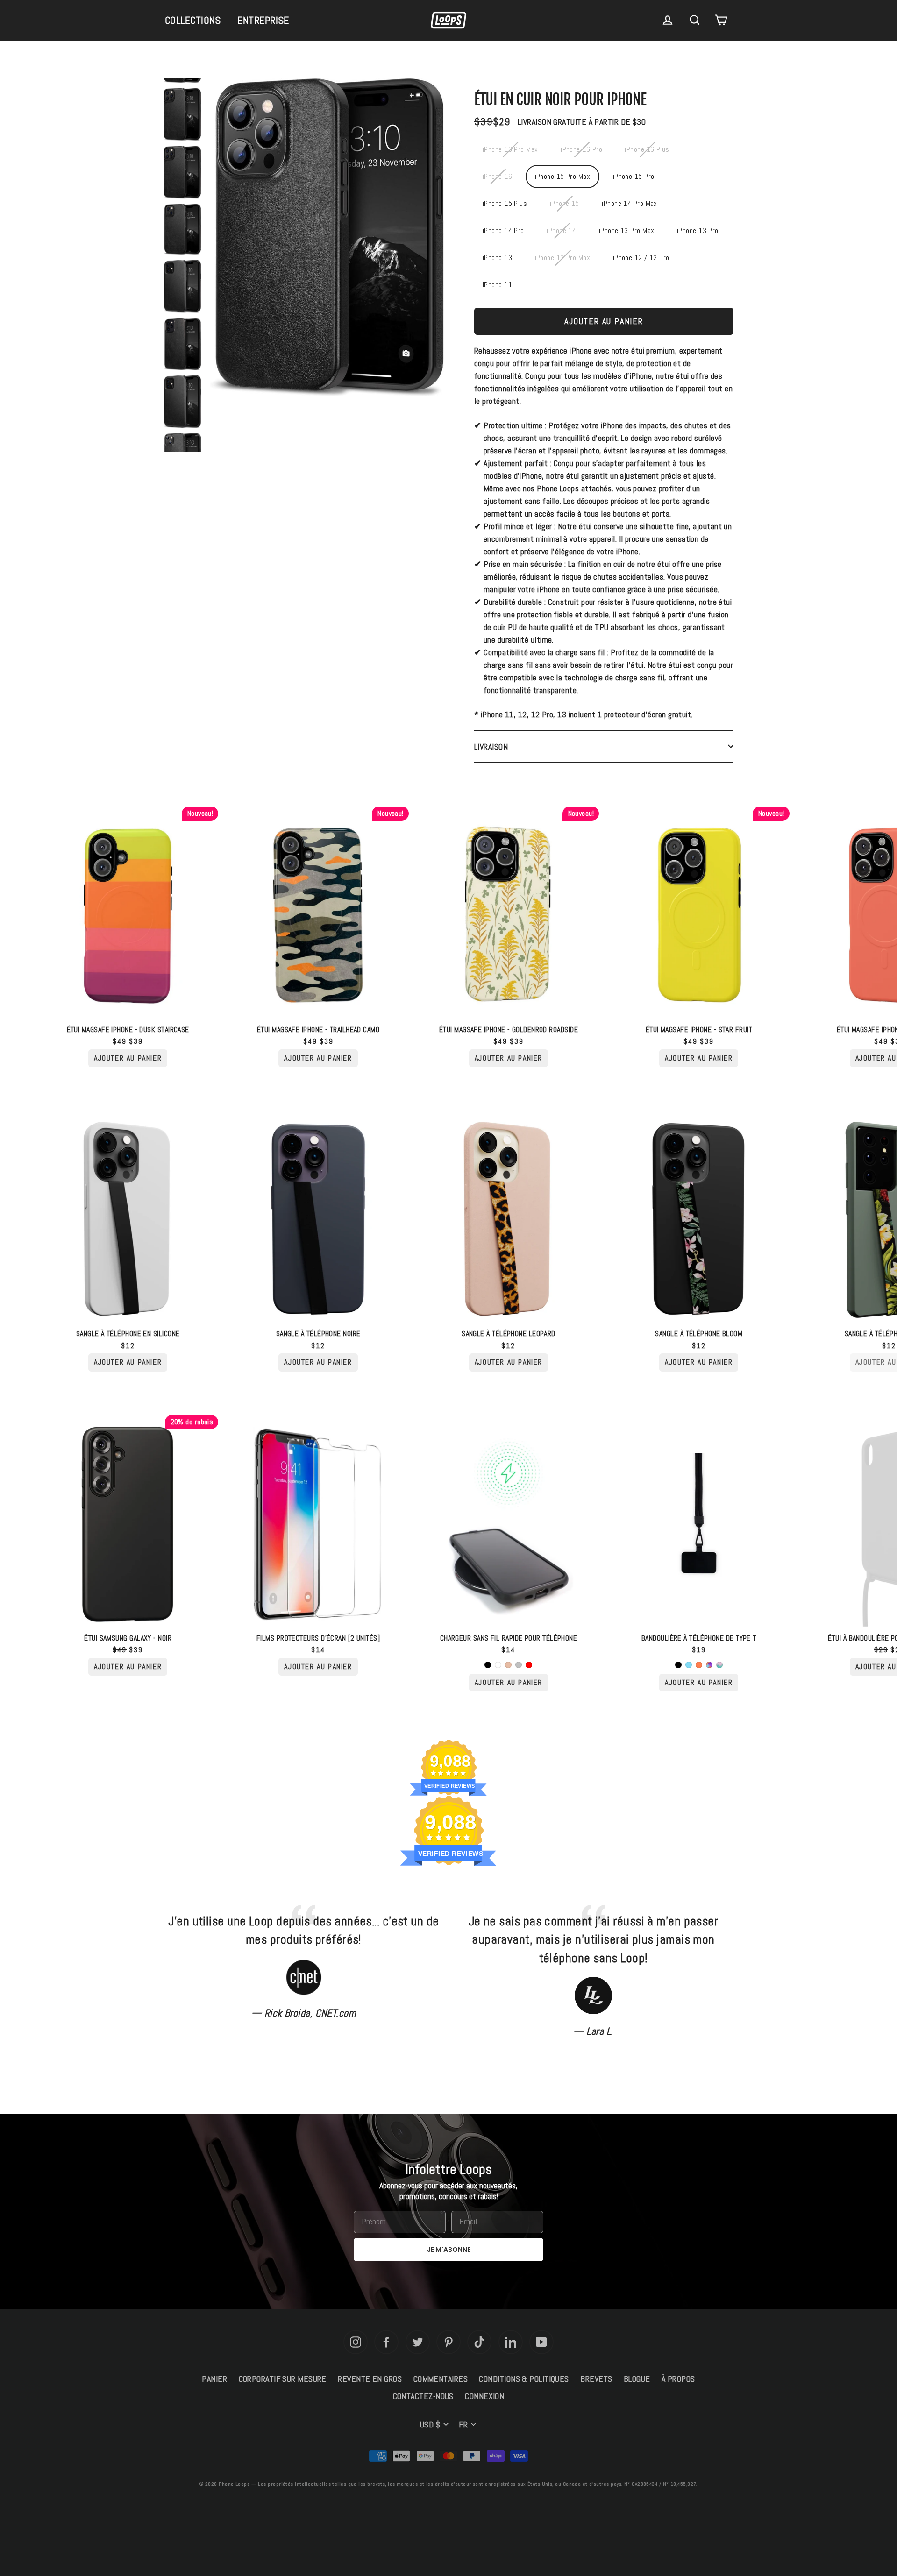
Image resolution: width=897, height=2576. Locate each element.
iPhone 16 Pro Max (510, 149)
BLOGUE (637, 2379)
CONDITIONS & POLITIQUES (524, 2379)
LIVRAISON (491, 747)
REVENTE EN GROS (370, 2379)
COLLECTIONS (193, 20)
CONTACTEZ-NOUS (423, 2396)
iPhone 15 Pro (634, 176)
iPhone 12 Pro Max (563, 258)
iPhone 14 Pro (503, 230)
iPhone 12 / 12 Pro (641, 258)
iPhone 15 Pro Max (563, 176)
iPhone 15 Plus (505, 203)
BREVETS (596, 2379)
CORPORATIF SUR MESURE (283, 2379)
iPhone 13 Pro (698, 230)
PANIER (214, 2379)
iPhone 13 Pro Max (627, 230)
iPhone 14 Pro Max (630, 203)
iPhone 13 (497, 258)
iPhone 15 (565, 203)
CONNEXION (484, 2396)
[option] (327, 240)
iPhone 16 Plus (647, 149)
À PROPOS (678, 2379)
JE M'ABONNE (449, 2250)
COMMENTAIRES (441, 2379)
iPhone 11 (497, 285)
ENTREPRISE (263, 20)
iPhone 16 (497, 176)
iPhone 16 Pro (581, 149)
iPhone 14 (561, 230)
